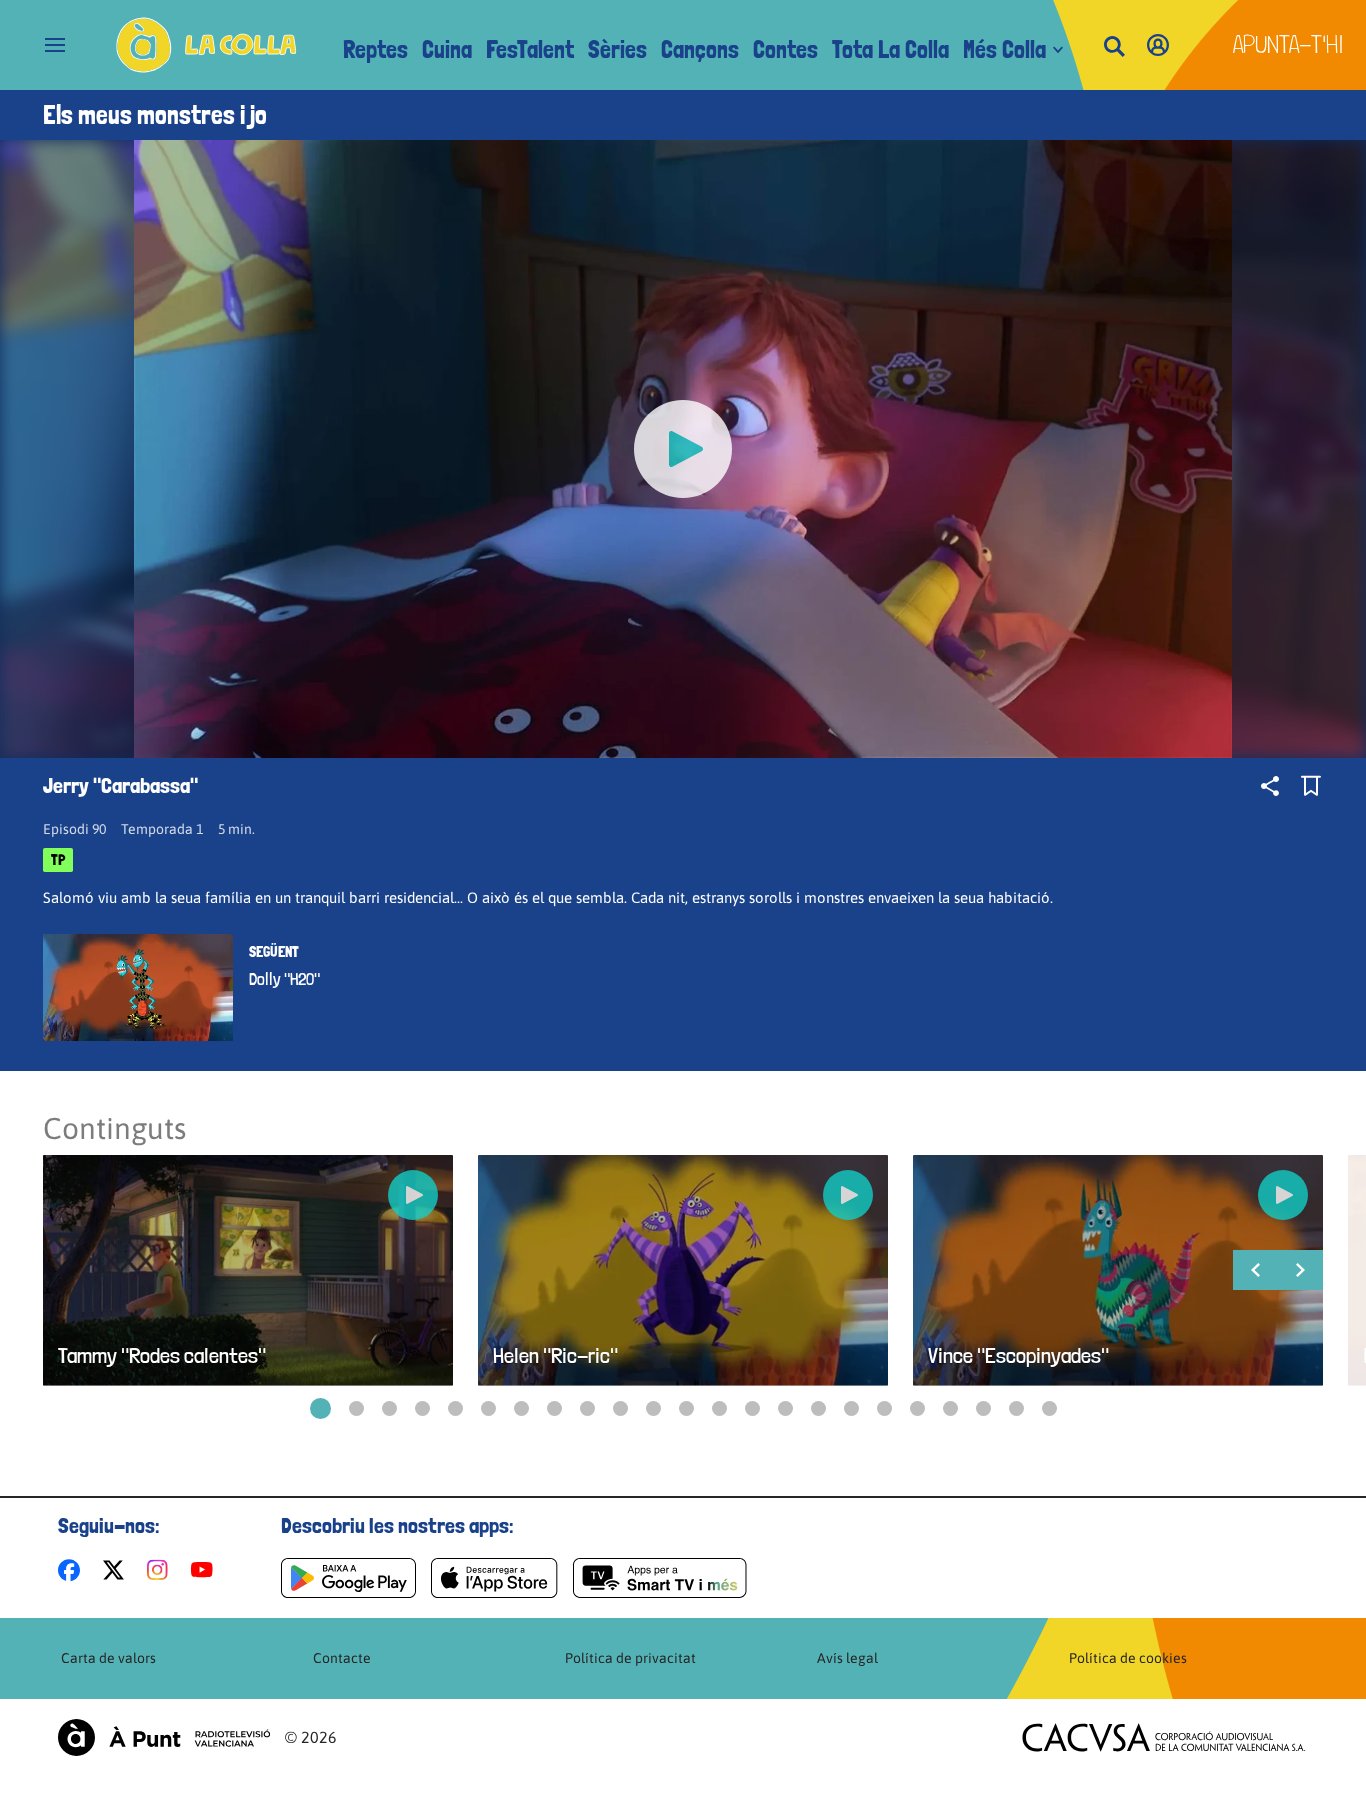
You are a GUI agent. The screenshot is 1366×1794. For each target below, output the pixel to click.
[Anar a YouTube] (206, 1570)
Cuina (447, 49)
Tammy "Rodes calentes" (162, 1355)
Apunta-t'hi (1288, 44)
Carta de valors (108, 1658)
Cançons (700, 49)
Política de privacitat (630, 1658)
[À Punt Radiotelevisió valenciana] (164, 1737)
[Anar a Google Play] (348, 1578)
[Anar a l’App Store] (494, 1578)
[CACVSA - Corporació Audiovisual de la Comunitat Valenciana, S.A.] (1164, 1737)
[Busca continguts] (1114, 47)
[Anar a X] (117, 1570)
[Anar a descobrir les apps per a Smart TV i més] (660, 1578)
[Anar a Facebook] (73, 1570)
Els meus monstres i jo (155, 115)
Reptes (375, 49)
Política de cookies (1128, 1658)
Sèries (617, 49)
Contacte (342, 1658)
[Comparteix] (1270, 786)
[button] (320, 1408)
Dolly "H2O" (284, 979)
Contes (785, 49)
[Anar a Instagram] (161, 1570)
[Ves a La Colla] (206, 45)
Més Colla (1004, 49)
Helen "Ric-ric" (555, 1355)
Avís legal (847, 1658)
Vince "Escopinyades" (1018, 1355)
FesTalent (530, 49)
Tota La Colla (890, 49)
